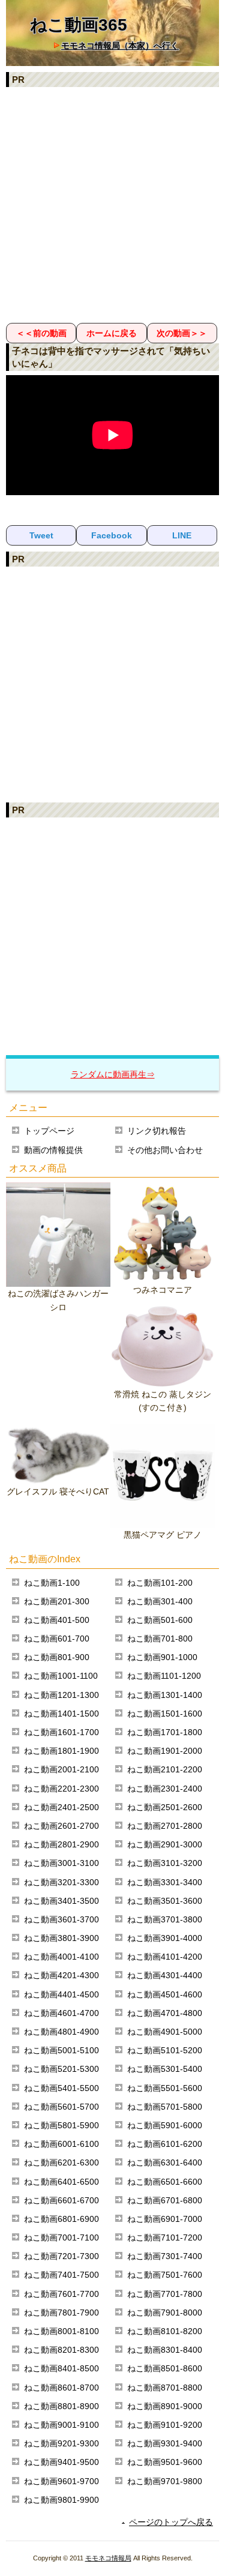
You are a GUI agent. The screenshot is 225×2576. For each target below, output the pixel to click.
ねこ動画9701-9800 (165, 2481)
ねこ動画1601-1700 (61, 1732)
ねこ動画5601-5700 (61, 2107)
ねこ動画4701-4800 (165, 2013)
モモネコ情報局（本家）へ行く (120, 46)
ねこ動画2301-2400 (165, 1789)
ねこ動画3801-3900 (61, 1938)
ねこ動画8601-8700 (61, 2388)
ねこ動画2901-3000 (165, 1844)
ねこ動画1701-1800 (165, 1732)
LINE (182, 535)
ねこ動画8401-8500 (61, 2368)
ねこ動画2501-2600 (165, 1807)
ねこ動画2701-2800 (165, 1826)
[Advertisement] (112, 204)
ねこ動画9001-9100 (61, 2425)
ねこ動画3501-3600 (165, 1901)
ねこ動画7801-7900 (61, 2313)
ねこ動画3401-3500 (61, 1901)
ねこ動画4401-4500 (61, 1994)
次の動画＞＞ (182, 333)
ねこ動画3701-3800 (165, 1919)
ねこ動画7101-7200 (165, 2237)
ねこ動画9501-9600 (165, 2462)
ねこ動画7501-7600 (165, 2275)
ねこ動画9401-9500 (61, 2462)
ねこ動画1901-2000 (165, 1751)
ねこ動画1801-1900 (61, 1751)
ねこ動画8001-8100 (61, 2331)
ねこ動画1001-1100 (61, 1676)
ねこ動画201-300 (57, 1601)
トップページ (49, 1131)
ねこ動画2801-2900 (61, 1844)
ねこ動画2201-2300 (61, 1789)
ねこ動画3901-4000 (165, 1938)
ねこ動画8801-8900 (61, 2406)
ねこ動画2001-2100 (61, 1769)
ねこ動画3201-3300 (61, 1882)
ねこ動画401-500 (57, 1620)
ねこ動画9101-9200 (165, 2425)
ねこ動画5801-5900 (61, 2125)
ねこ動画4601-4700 (61, 2013)
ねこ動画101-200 (160, 1583)
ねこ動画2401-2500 (61, 1807)
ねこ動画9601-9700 (61, 2481)
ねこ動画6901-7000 (165, 2219)
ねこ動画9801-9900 (61, 2500)
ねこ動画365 (79, 25)
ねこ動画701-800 (160, 1639)
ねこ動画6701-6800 (165, 2200)
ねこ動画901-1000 (162, 1657)
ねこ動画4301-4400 (165, 1975)
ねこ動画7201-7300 (61, 2256)
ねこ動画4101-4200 (165, 1957)
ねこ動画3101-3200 (165, 1863)
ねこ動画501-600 (160, 1620)
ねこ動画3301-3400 (165, 1882)
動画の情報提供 (53, 1150)
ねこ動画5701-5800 (165, 2107)
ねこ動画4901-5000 (165, 2032)
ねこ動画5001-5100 (61, 2050)
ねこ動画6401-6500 (61, 2182)
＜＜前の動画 (41, 333)
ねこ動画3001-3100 (61, 1863)
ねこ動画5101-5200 (165, 2050)
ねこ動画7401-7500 (61, 2275)
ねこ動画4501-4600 (165, 1994)
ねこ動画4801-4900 (61, 2032)
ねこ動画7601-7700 (61, 2294)
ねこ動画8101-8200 (165, 2331)
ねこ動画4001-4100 (61, 1957)
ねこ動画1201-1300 (61, 1695)
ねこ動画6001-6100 (61, 2144)
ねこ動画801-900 (57, 1657)
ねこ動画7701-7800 (165, 2294)
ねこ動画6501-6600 (165, 2182)
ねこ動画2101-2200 (165, 1769)
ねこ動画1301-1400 (165, 1695)
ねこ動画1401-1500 (61, 1714)
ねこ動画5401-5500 (61, 2088)
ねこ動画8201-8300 (61, 2350)
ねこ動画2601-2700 (61, 1826)
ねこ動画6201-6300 (61, 2162)
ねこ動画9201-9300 (61, 2443)
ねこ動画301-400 (160, 1601)
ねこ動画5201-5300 (61, 2069)
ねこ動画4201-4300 (61, 1975)
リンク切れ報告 (157, 1131)
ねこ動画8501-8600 (165, 2368)
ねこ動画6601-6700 (61, 2200)
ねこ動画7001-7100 (61, 2237)
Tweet (41, 535)
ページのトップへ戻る (171, 2522)
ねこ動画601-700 (57, 1639)
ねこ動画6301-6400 (165, 2162)
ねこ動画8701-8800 (165, 2388)
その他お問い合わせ (165, 1150)
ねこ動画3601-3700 (61, 1919)
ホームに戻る (112, 333)
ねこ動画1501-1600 (165, 1714)
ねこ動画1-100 (52, 1583)
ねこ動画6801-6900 (61, 2219)
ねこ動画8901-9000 (165, 2406)
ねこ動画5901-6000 (165, 2125)
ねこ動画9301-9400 (165, 2443)
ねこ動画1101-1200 (164, 1676)
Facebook (112, 535)
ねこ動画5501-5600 (165, 2088)
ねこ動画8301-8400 (165, 2350)
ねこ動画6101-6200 (165, 2144)
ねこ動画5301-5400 (165, 2069)
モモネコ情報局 (108, 2558)
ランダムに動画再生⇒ (113, 1074)
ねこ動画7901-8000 (165, 2313)
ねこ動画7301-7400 (165, 2256)
